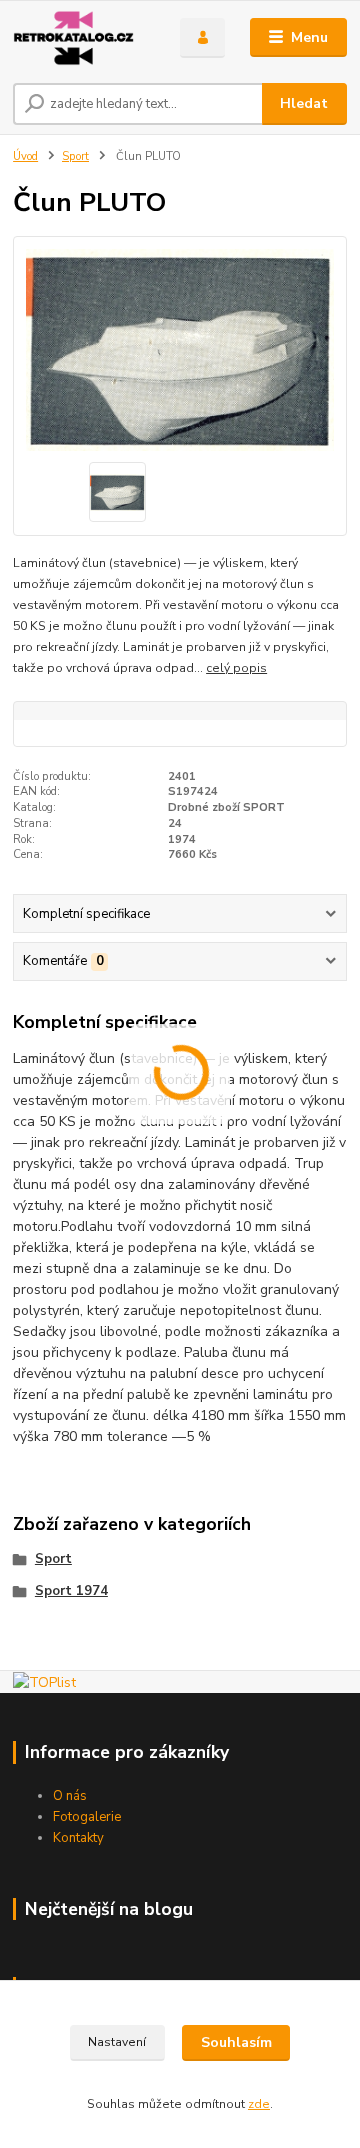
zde (259, 2104)
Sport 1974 (71, 1591)
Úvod (25, 156)
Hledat (304, 103)
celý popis (236, 668)
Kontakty (78, 1838)
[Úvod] (82, 38)
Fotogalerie (87, 1817)
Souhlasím (236, 2042)
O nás (70, 1796)
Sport (75, 156)
